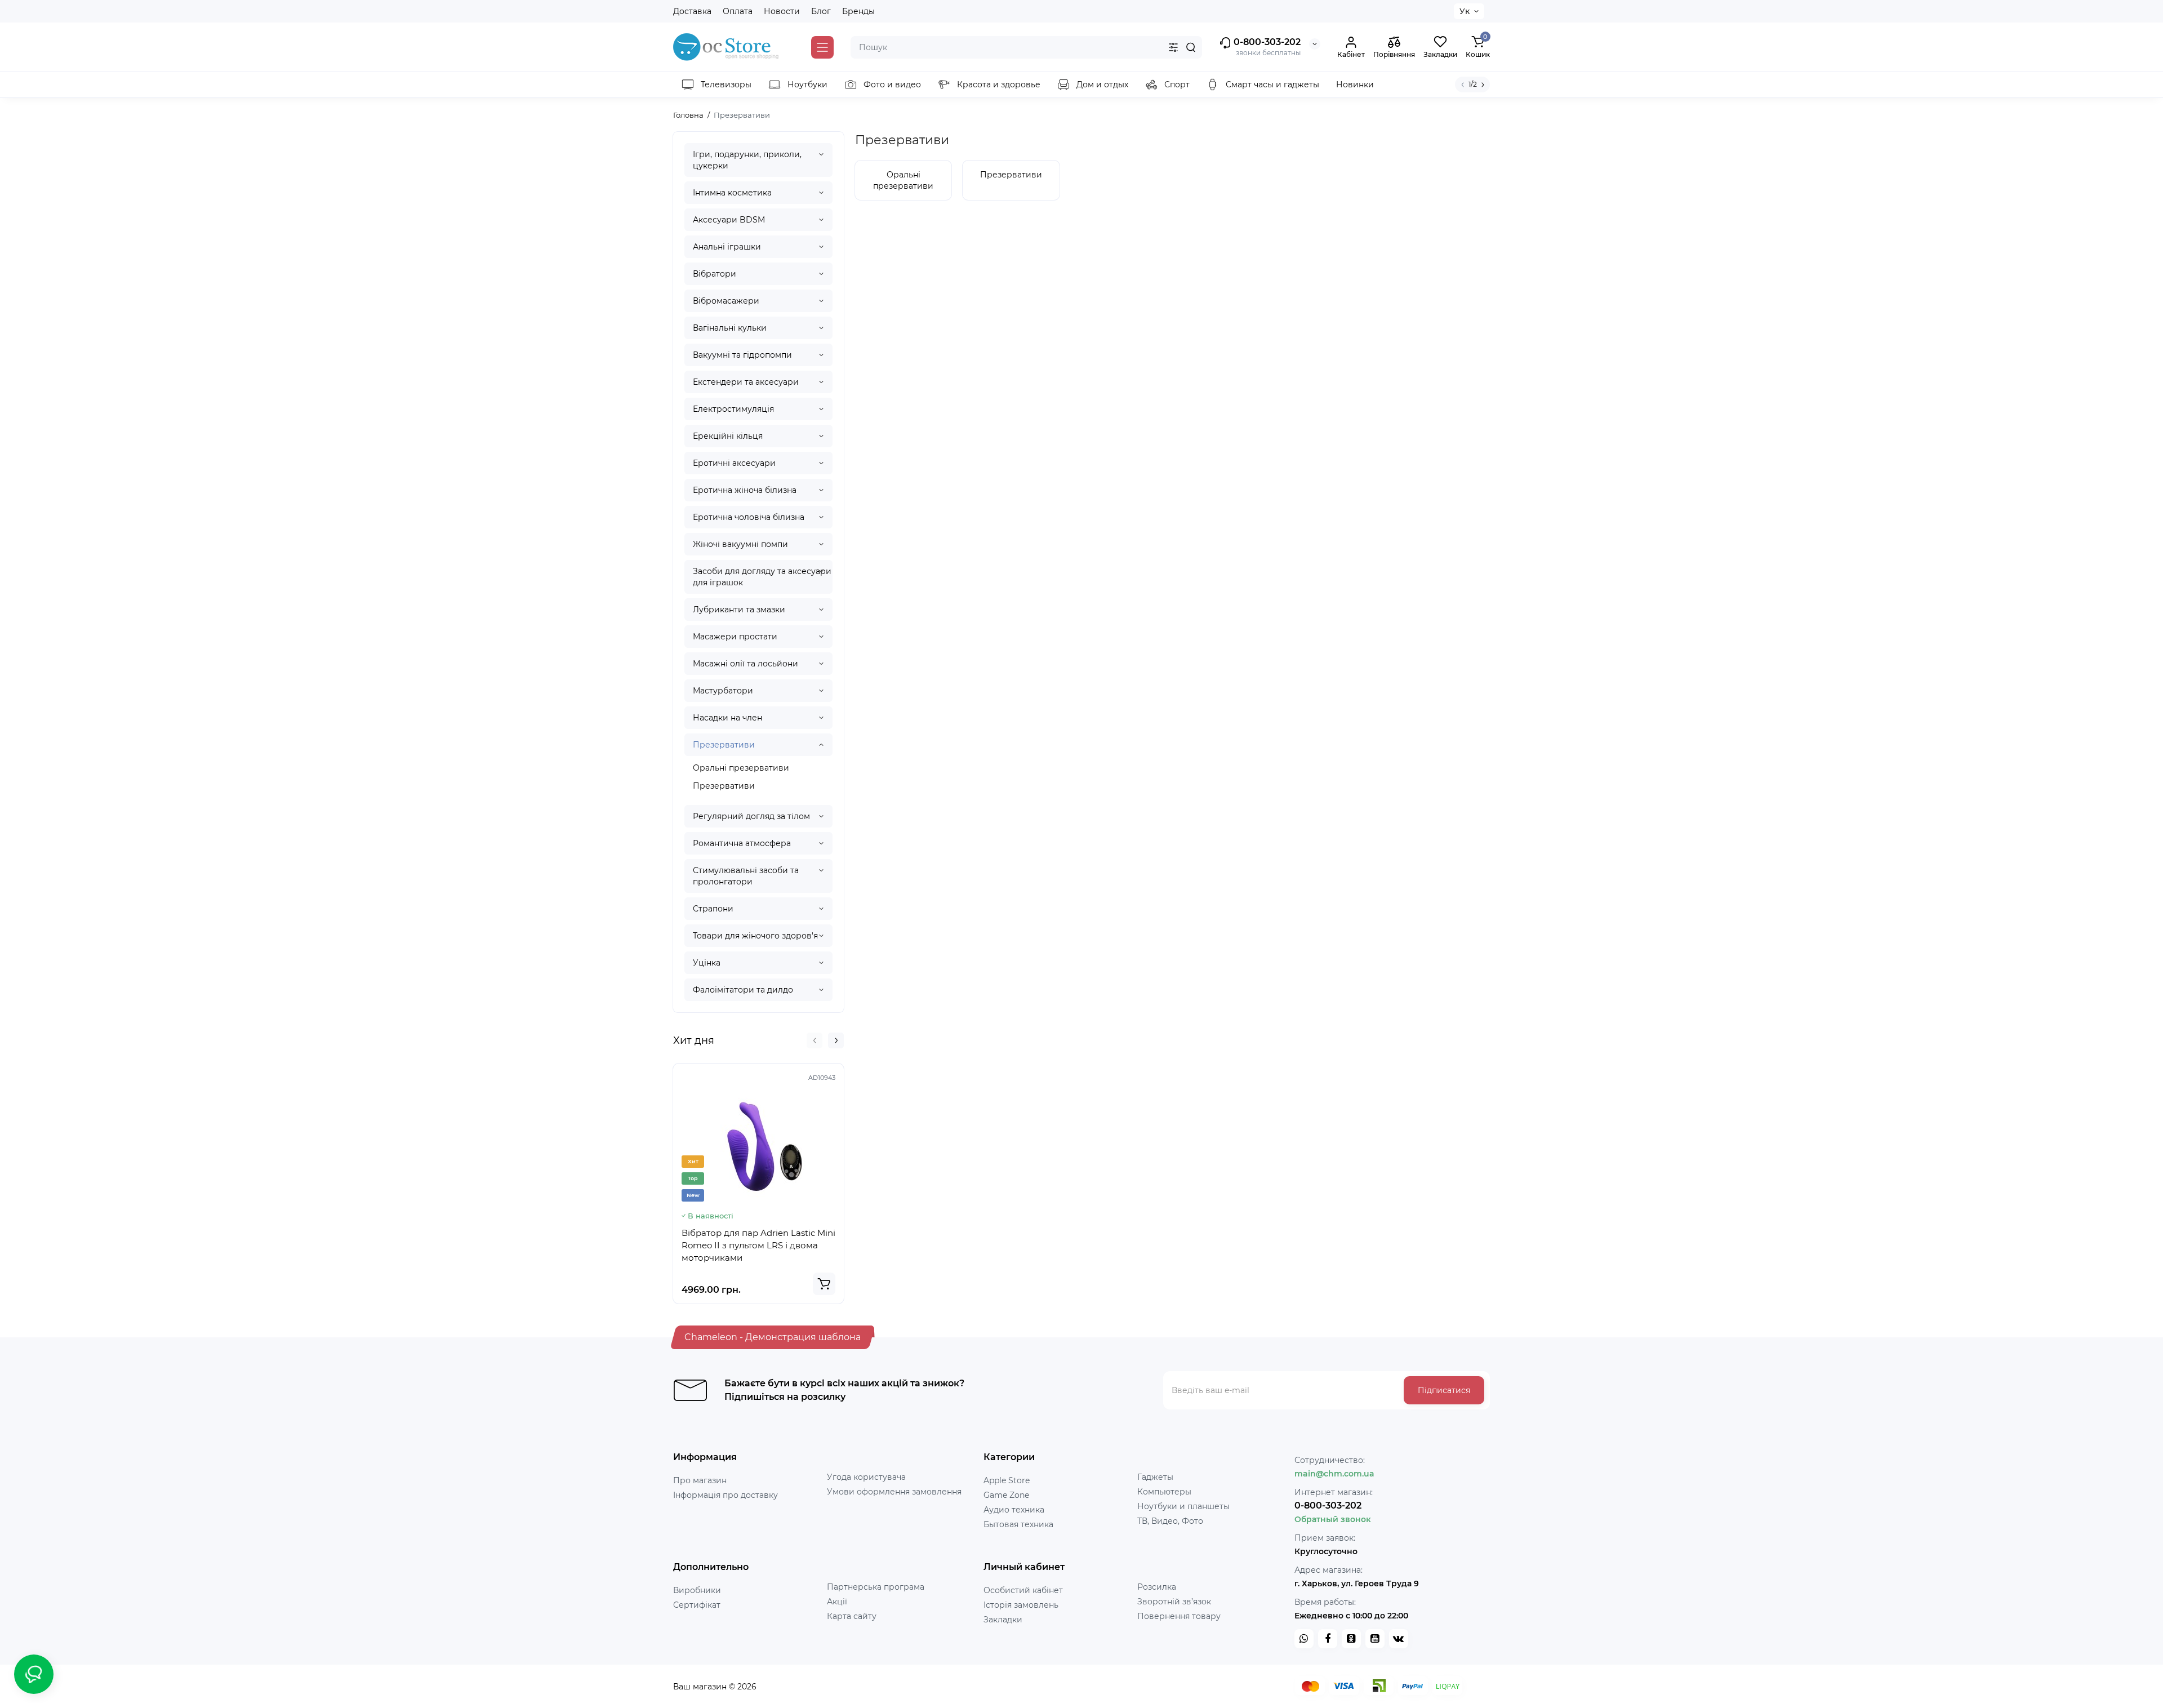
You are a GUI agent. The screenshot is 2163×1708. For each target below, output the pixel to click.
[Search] (1191, 47)
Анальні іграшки (727, 247)
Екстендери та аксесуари (746, 382)
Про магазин (700, 1480)
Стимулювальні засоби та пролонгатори (746, 876)
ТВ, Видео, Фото (1170, 1521)
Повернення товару (1179, 1616)
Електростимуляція (733, 409)
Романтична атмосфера (742, 843)
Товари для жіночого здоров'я (755, 936)
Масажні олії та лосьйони (746, 664)
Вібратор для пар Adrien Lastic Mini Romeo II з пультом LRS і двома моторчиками (758, 1245)
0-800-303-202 (1266, 42)
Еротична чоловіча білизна (749, 517)
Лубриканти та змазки (739, 610)
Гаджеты (1155, 1477)
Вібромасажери (726, 301)
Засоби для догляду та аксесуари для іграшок (762, 577)
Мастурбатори (723, 691)
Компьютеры (1164, 1492)
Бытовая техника (1018, 1524)
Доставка (692, 11)
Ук (1465, 11)
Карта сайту (852, 1616)
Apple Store (1007, 1480)
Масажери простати (735, 637)
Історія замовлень (1021, 1605)
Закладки (1003, 1620)
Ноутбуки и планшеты (1183, 1506)
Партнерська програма (876, 1587)
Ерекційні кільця (728, 436)
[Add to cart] (824, 1284)
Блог (821, 11)
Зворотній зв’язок (1174, 1602)
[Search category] (1173, 47)
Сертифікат (697, 1605)
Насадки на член (727, 718)
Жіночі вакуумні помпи (740, 544)
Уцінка (707, 963)
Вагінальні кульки (730, 328)
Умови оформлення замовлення (894, 1492)
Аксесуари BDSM (729, 220)
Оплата (738, 11)
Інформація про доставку (726, 1495)
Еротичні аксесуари (734, 463)
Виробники (697, 1590)
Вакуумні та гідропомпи (742, 355)
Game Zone (1006, 1495)
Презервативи (724, 745)
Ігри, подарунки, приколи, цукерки (747, 160)
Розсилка (1157, 1587)
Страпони (713, 909)
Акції (837, 1602)
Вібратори (715, 274)
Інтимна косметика (732, 193)
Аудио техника (1014, 1510)
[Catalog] (822, 47)
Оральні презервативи (741, 768)
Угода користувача (866, 1477)
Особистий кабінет (1023, 1590)
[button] (815, 1040)
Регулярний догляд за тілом (751, 816)
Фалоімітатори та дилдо (743, 990)
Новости (782, 11)
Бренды (858, 11)
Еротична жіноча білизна (745, 490)
